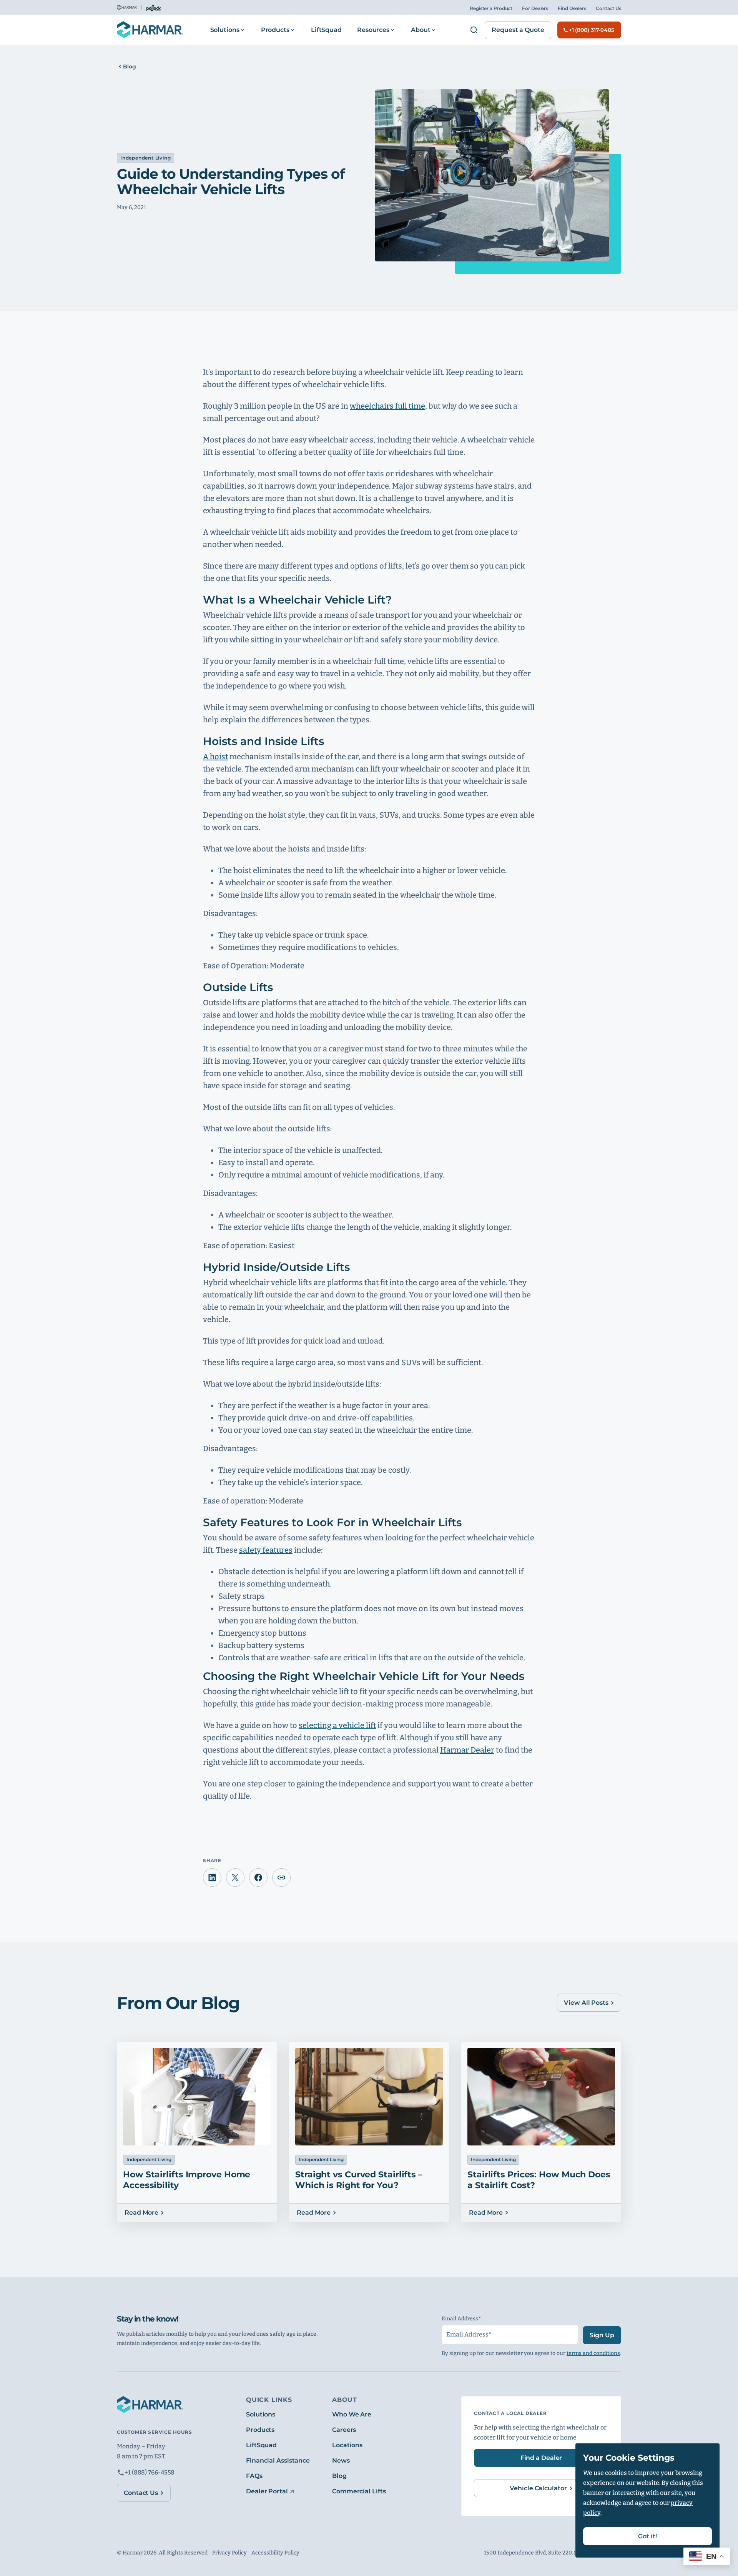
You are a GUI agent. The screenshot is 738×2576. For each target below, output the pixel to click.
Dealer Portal (267, 2491)
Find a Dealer (541, 2458)
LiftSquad (326, 30)
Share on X (235, 1878)
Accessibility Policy (275, 2553)
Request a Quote (518, 30)
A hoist (215, 757)
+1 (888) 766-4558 (150, 2472)
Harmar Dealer (467, 1750)
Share (281, 1878)
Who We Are (352, 2414)
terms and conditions (593, 2353)
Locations (347, 2445)
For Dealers (535, 8)
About (421, 30)
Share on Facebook (258, 1878)
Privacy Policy (229, 2553)
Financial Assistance (278, 2460)
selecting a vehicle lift (337, 1725)
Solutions (225, 30)
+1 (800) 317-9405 (592, 30)
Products (275, 30)
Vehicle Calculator (538, 2488)
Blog (130, 67)
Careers (344, 2430)
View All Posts (586, 2003)
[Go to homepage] (150, 30)
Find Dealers (572, 8)
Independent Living (145, 158)
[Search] (474, 30)
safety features (266, 1550)
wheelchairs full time (387, 406)
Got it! (647, 2536)
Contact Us (608, 8)
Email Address (476, 2319)
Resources (373, 30)
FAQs (254, 2476)
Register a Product (491, 8)
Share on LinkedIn (212, 1878)
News (341, 2460)
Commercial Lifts (359, 2491)
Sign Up (602, 2335)
